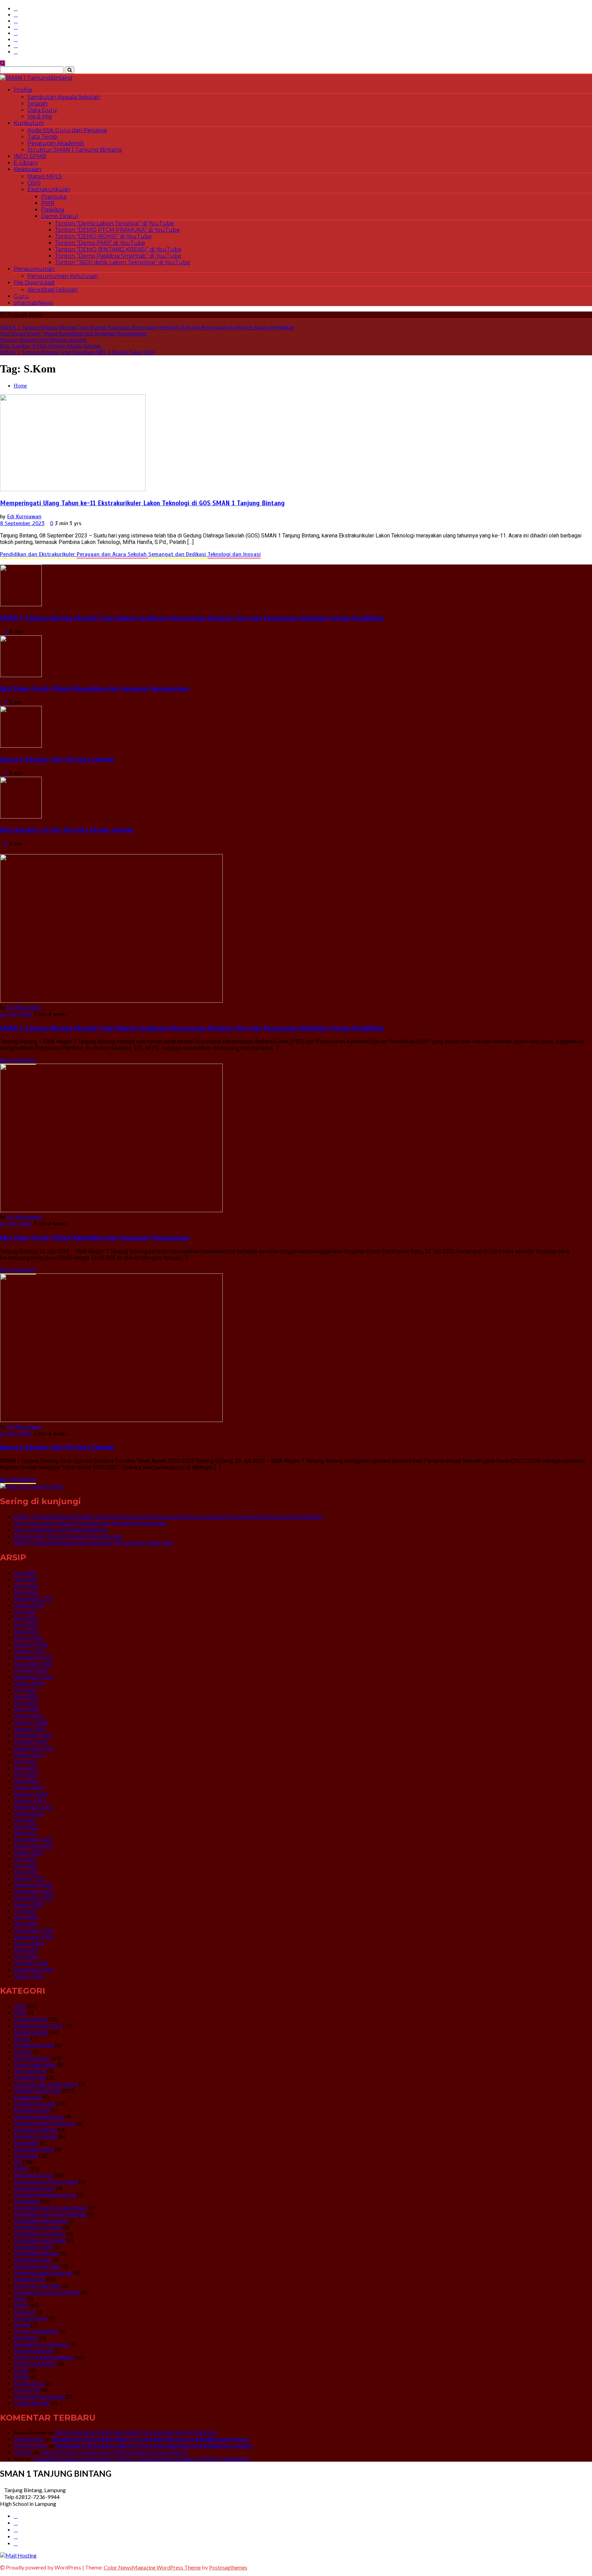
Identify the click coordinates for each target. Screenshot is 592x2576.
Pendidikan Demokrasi (40, 2220)
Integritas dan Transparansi (46, 2084)
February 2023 (31, 1794)
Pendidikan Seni (32, 2260)
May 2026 (26, 1585)
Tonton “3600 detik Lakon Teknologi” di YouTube (122, 262)
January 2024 (29, 1729)
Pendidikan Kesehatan (40, 2234)
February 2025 (31, 1644)
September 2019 (33, 1937)
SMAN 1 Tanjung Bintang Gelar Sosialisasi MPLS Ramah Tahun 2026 (77, 352)
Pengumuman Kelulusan (63, 276)
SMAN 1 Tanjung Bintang (44, 2357)
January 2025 (29, 1651)
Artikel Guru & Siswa (38, 2025)
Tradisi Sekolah (32, 2403)
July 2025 (25, 1611)
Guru (21, 296)
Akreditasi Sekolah (53, 290)
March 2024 (28, 1716)
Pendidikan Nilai (33, 2247)
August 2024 (29, 1683)
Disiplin (23, 2051)
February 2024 (31, 1722)
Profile (23, 90)
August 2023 (29, 1755)
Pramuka (54, 197)
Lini (18, 2162)
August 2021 (29, 1852)
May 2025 (26, 1625)
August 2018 (29, 1976)
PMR (48, 203)
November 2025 (33, 1598)
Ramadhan (26, 2338)
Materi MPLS (45, 176)
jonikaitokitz (29, 2439)
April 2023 (26, 1781)
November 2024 (33, 1664)
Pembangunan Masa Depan (46, 2181)
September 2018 (33, 1969)
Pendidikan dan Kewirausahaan (50, 2214)
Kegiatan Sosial (32, 2110)
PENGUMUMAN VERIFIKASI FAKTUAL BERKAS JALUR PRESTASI (136, 2432)
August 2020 (29, 1904)
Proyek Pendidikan (36, 2331)
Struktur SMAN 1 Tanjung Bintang (75, 150)
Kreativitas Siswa (34, 2149)
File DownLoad (34, 283)
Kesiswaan (28, 169)
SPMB (21, 2377)
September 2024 (33, 1677)
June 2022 (26, 1826)
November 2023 (33, 1735)
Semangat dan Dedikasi (178, 554)
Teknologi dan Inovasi (234, 554)
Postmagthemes (228, 2567)
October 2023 (31, 1742)
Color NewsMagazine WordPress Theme (152, 2567)
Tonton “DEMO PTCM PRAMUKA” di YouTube (117, 230)
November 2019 (33, 1930)
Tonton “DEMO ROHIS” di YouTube (103, 236)
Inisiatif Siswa (30, 2077)
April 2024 (26, 1709)
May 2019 (26, 1956)
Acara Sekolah (30, 2019)
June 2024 (26, 1696)
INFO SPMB (30, 156)
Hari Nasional (30, 2071)
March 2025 (28, 1638)
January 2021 (29, 1878)
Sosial (21, 2370)
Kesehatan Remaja (35, 2129)
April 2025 (26, 1631)
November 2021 (33, 1839)
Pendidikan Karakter (38, 2227)
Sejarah (38, 104)
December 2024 (33, 1657)
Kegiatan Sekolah (34, 2103)
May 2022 (26, 1833)
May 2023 (26, 1774)
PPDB (21, 2305)
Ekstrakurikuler (49, 189)
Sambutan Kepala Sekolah (64, 97)
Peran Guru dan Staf (37, 2286)
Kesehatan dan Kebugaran (44, 2123)
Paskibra (53, 210)
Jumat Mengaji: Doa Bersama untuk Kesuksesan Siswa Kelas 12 (114, 2452)
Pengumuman (34, 269)
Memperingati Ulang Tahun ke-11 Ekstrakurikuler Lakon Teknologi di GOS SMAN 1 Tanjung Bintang (142, 503)
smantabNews (33, 303)
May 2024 (26, 1703)
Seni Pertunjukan (33, 2351)
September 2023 (33, 1748)
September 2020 (33, 1898)
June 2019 (26, 1950)
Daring (22, 2038)
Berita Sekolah (31, 2032)
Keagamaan (28, 2097)
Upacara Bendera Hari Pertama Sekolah (43, 340)
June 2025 (26, 1618)
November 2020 (33, 1891)
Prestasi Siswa (30, 2318)
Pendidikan (27, 2201)
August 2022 (29, 1813)
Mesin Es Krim (31, 2445)
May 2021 (26, 1872)
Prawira (23, 2452)
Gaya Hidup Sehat (35, 2064)
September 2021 (33, 1846)
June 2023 (26, 1768)
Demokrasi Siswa (34, 2045)
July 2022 (25, 1820)
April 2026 (26, 1592)
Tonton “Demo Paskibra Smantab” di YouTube (118, 256)
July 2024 (25, 1690)
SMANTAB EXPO (35, 2364)
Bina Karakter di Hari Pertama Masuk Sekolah (50, 346)
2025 (20, 2012)
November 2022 (33, 1807)
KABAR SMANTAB (37, 2090)
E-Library (26, 163)
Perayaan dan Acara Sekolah (113, 554)
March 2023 (28, 1787)
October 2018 (31, 1963)
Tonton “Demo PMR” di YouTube (100, 243)
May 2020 (26, 1924)
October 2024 (31, 1670)
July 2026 (25, 1572)
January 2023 (29, 1800)
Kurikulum (29, 123)
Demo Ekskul (60, 216)
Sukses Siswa (29, 2383)
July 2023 (25, 1761)
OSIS (34, 183)
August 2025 (29, 1605)
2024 (20, 2006)
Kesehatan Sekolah (36, 2136)
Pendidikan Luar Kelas (40, 2240)
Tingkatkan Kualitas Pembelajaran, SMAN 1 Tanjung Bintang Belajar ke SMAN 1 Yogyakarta (141, 2458)
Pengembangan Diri (37, 2266)
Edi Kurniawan (24, 517)
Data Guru (42, 110)
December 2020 (33, 1885)
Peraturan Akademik (56, 143)
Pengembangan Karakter (43, 2273)
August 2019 (29, 1943)
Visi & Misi (40, 117)
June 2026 (26, 1579)
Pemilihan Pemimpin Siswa (45, 2194)
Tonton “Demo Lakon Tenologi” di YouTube (114, 223)
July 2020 (25, 1911)
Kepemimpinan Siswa (39, 2116)
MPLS (21, 2168)
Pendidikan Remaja (36, 2253)
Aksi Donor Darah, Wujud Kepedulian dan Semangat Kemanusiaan (73, 334)
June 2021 (26, 1865)
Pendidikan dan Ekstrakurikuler (38, 554)
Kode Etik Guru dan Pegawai (67, 130)
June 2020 (26, 1917)
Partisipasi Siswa (33, 2175)
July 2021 (25, 1859)
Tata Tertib (42, 137)
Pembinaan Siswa (34, 2188)
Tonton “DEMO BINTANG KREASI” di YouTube (118, 249)
